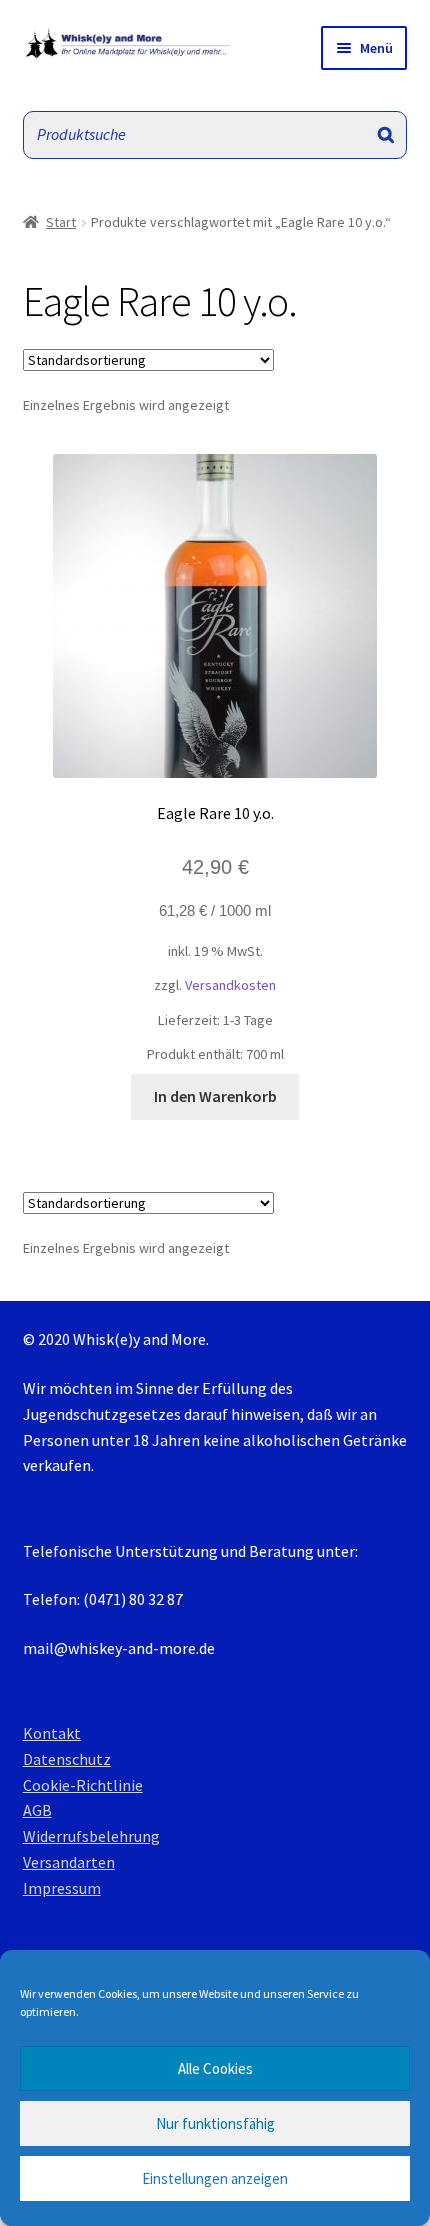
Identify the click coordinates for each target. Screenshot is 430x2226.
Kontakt (52, 1733)
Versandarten (69, 1862)
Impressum (62, 1888)
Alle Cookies (215, 2068)
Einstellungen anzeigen (215, 2178)
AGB (37, 1810)
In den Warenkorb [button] (215, 1096)
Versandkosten (230, 985)
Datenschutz (67, 1759)
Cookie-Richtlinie (83, 1785)
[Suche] (386, 135)
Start (61, 222)
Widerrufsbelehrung (91, 1836)
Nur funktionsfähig (215, 2123)
